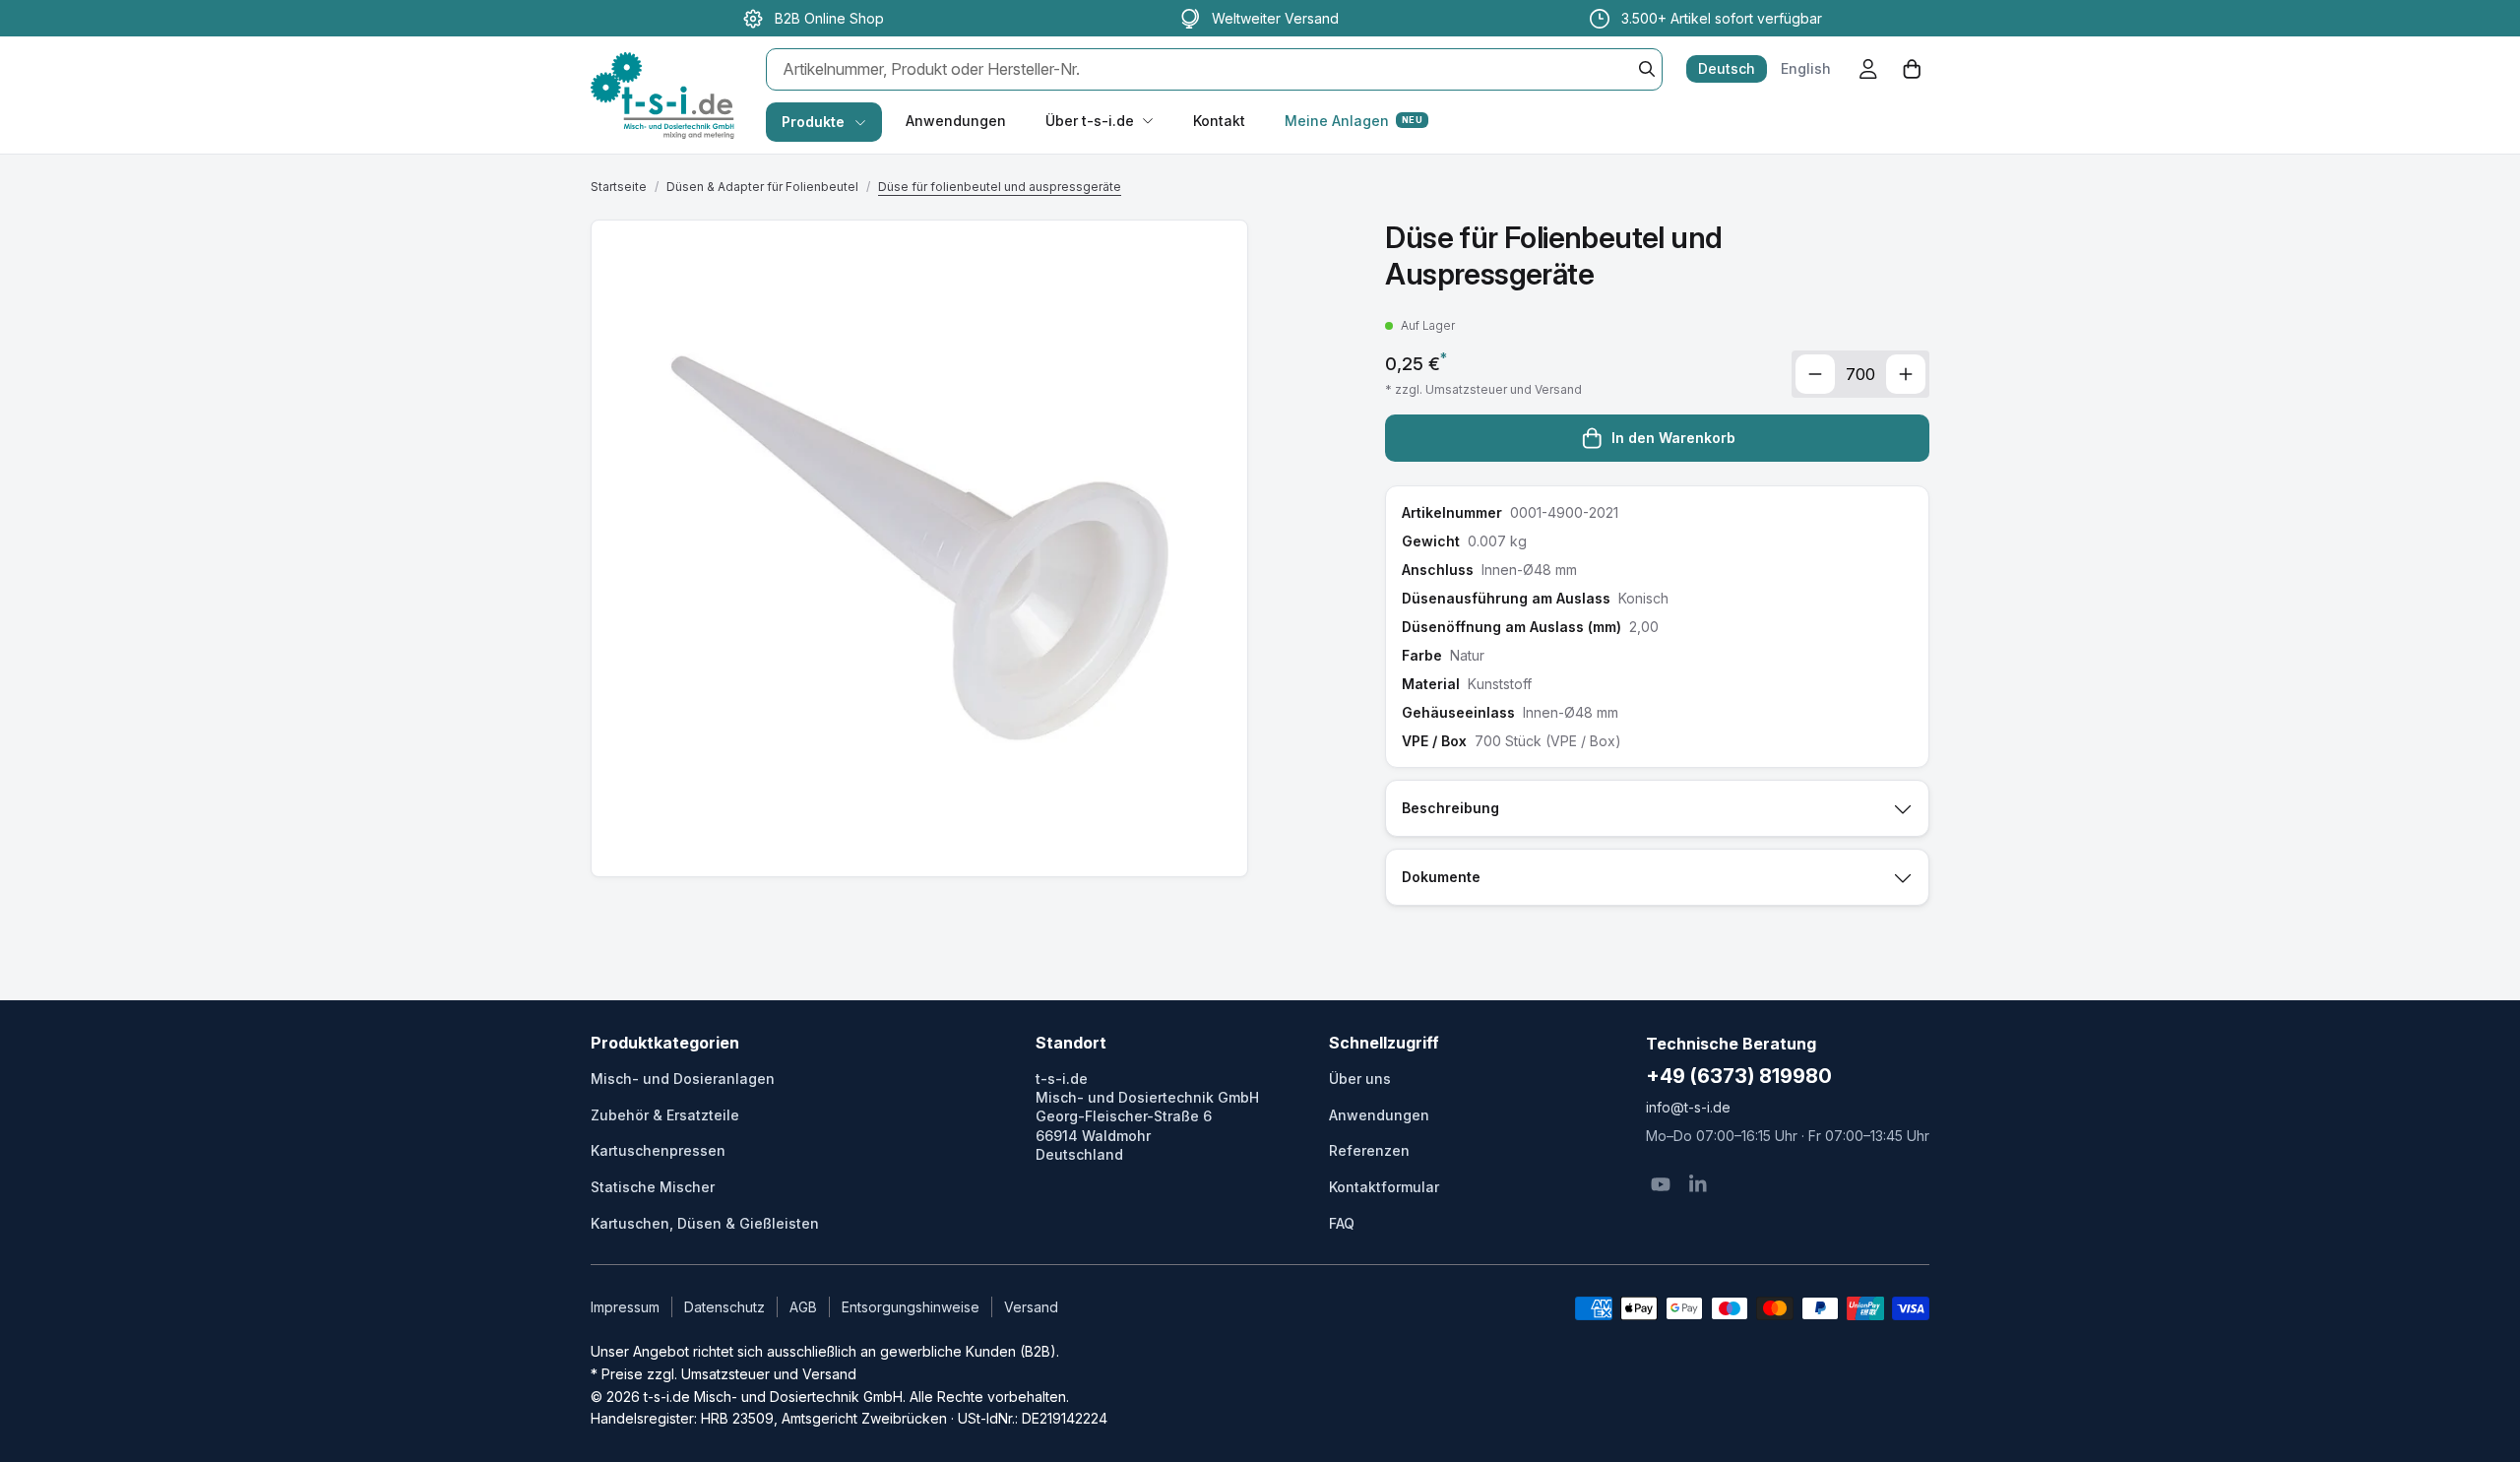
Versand (1031, 1307)
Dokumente (1441, 877)
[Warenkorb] (1912, 69)
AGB (803, 1307)
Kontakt (1219, 121)
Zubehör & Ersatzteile (665, 1115)
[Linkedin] (1698, 1184)
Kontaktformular (1384, 1187)
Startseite (619, 187)
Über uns (1360, 1079)
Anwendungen (956, 121)
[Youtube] (1661, 1184)
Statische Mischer (653, 1187)
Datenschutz (724, 1307)
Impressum (625, 1307)
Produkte (813, 122)
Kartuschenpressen (658, 1150)
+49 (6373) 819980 (1739, 1076)
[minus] (1815, 374)
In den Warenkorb (1673, 438)
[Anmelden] (1868, 69)
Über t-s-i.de (1090, 121)
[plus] (1906, 374)
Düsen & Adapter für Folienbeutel (762, 187)
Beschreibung (1450, 808)
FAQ (1342, 1223)
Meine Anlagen (1354, 121)
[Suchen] (1647, 69)
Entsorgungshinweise (911, 1307)
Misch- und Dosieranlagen (683, 1079)
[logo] (662, 75)
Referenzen (1369, 1150)
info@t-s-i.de (1688, 1107)
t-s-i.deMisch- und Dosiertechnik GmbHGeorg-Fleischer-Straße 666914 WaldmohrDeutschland (1147, 1116)
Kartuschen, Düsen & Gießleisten (705, 1223)
